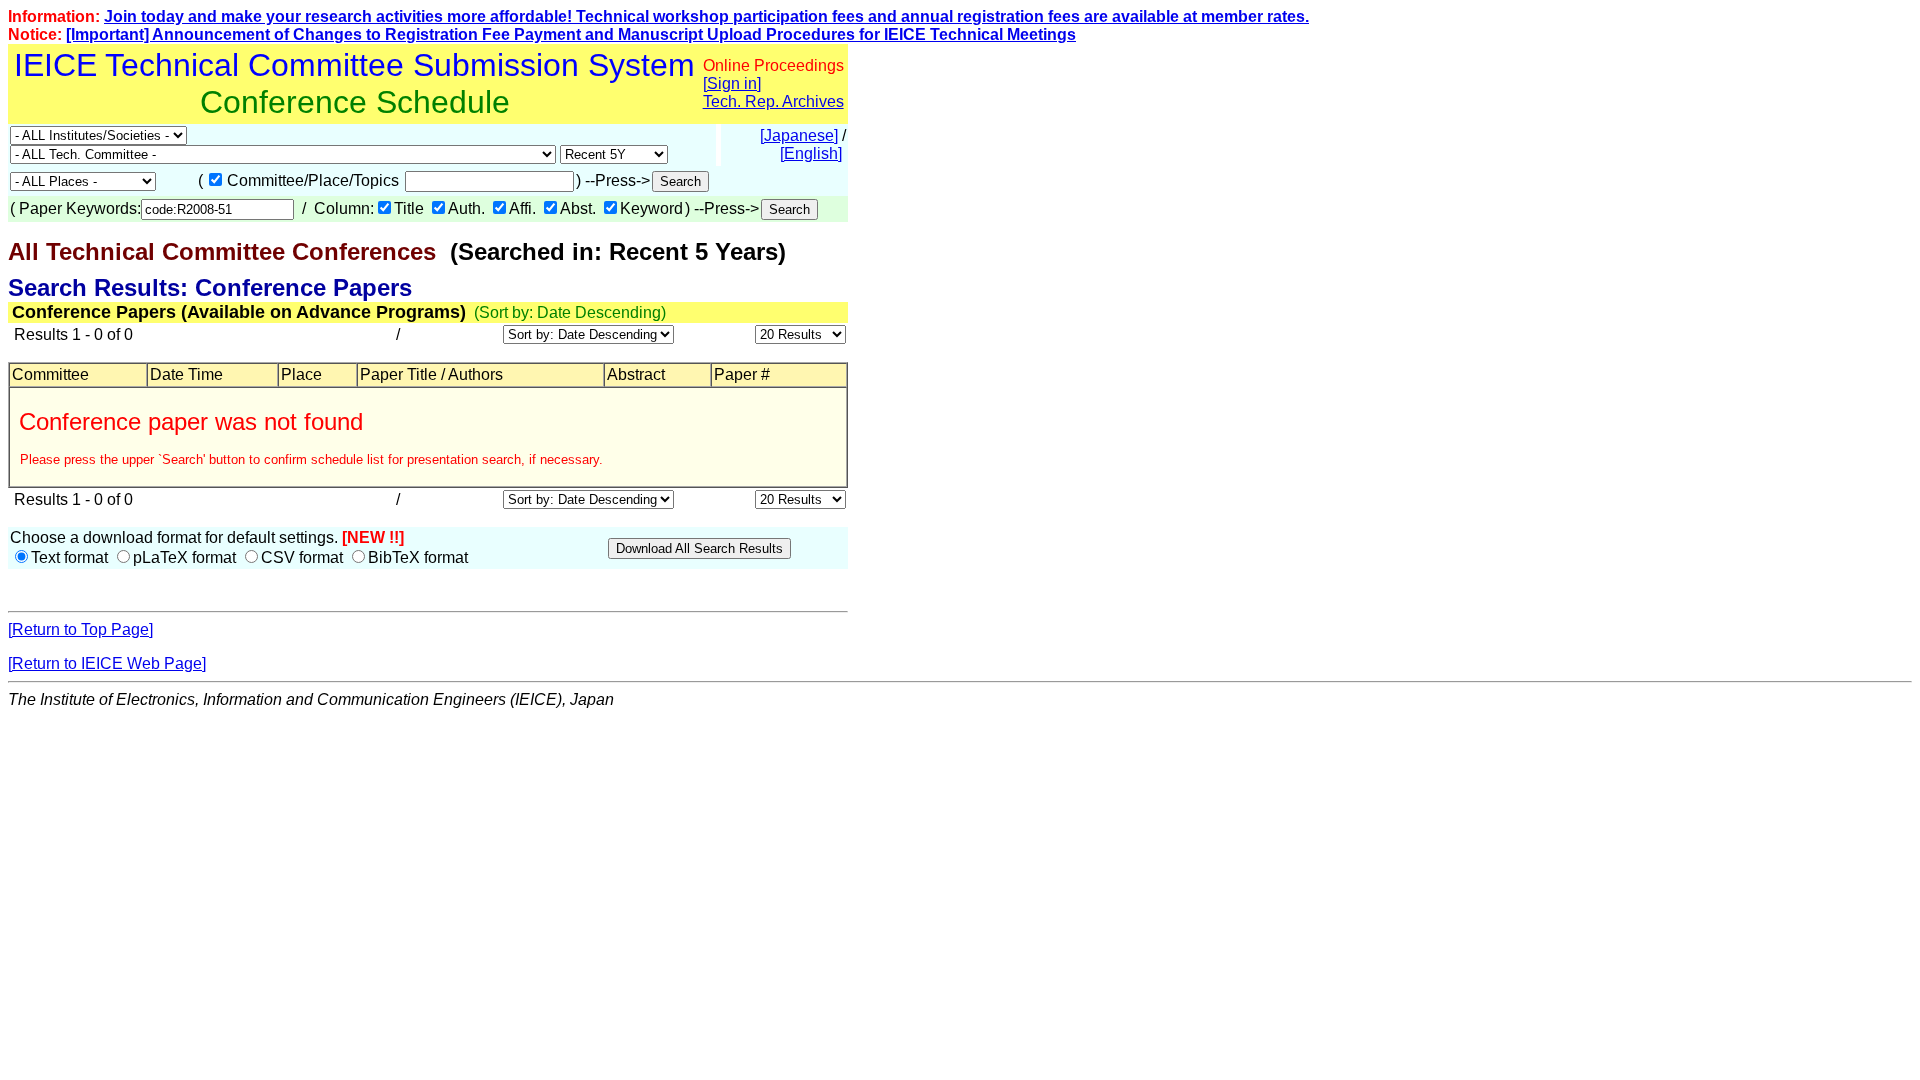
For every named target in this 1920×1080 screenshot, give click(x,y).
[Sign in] (732, 83)
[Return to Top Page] (80, 629)
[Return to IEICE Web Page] (107, 663)
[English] (811, 153)
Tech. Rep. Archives (773, 101)
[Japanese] (799, 135)
